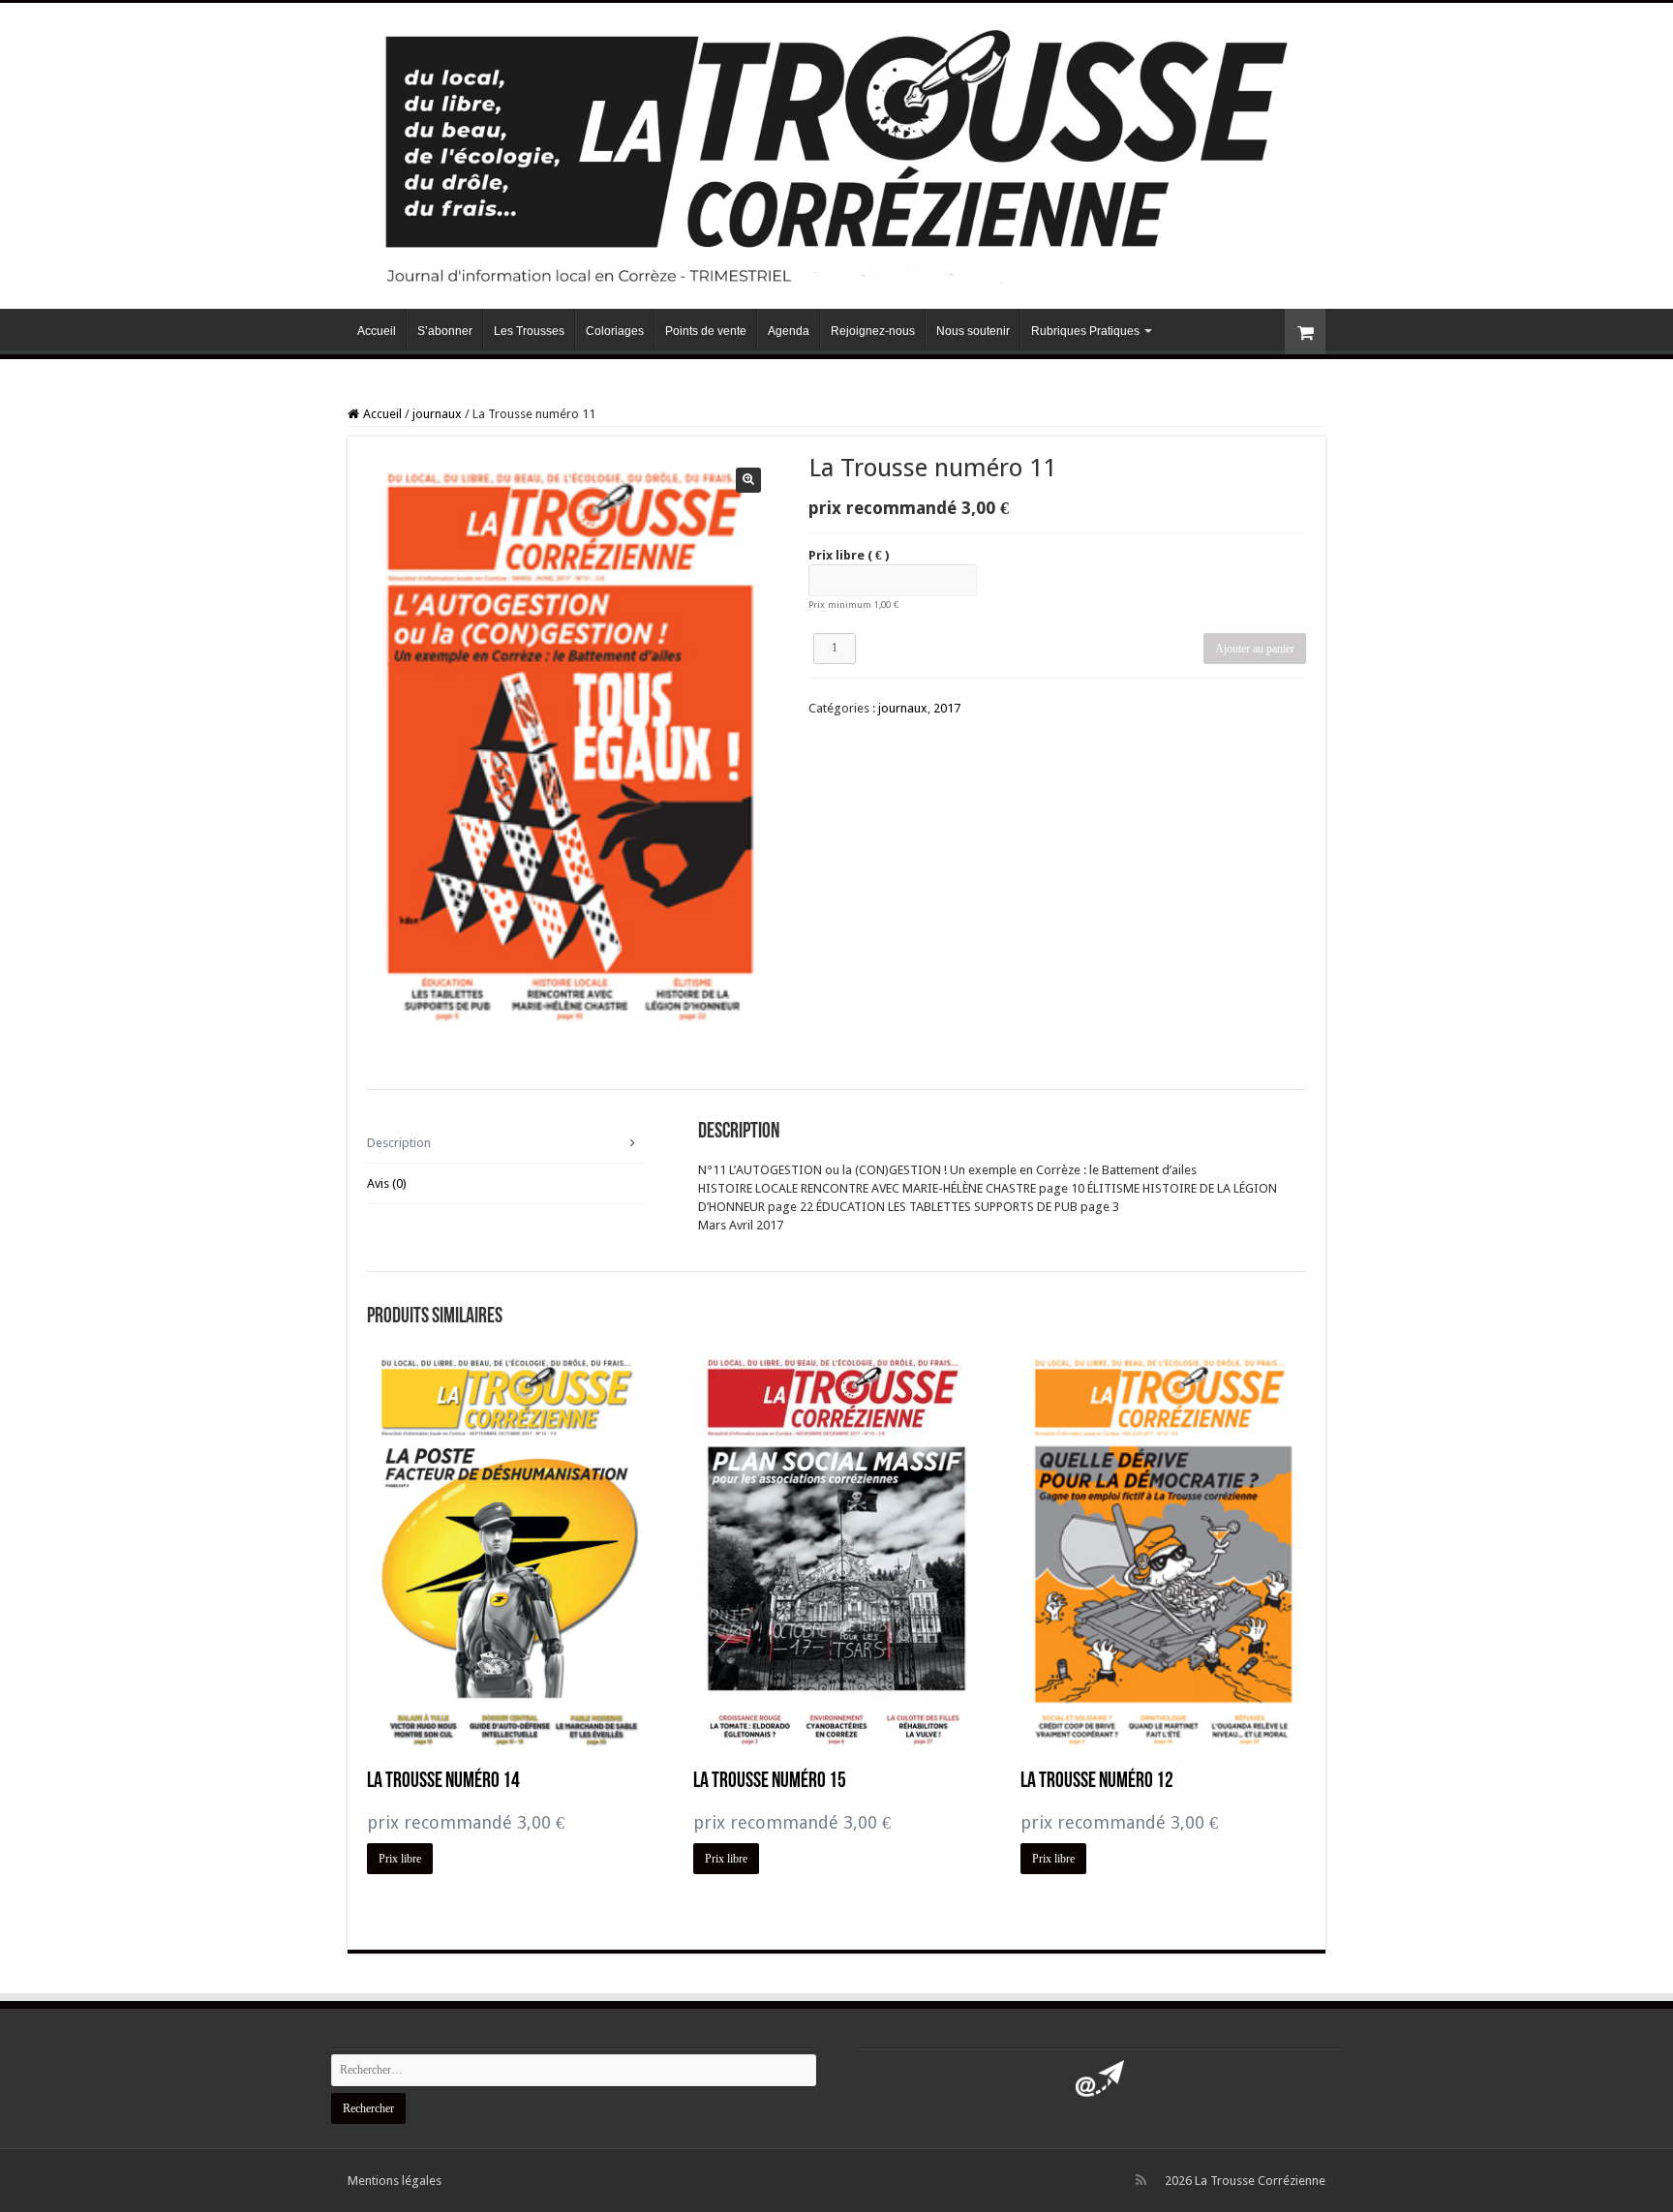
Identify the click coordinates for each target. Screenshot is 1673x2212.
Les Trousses (529, 331)
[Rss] (1141, 2180)
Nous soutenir (973, 331)
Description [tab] (399, 1143)
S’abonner (445, 331)
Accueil (377, 331)
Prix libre (849, 555)
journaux (437, 414)
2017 (947, 708)
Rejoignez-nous (873, 331)
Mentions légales (395, 2181)
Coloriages (615, 331)
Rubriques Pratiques (1085, 331)
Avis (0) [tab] (387, 1183)
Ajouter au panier (1255, 649)
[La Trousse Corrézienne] (836, 152)
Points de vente (706, 331)
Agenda (789, 331)
